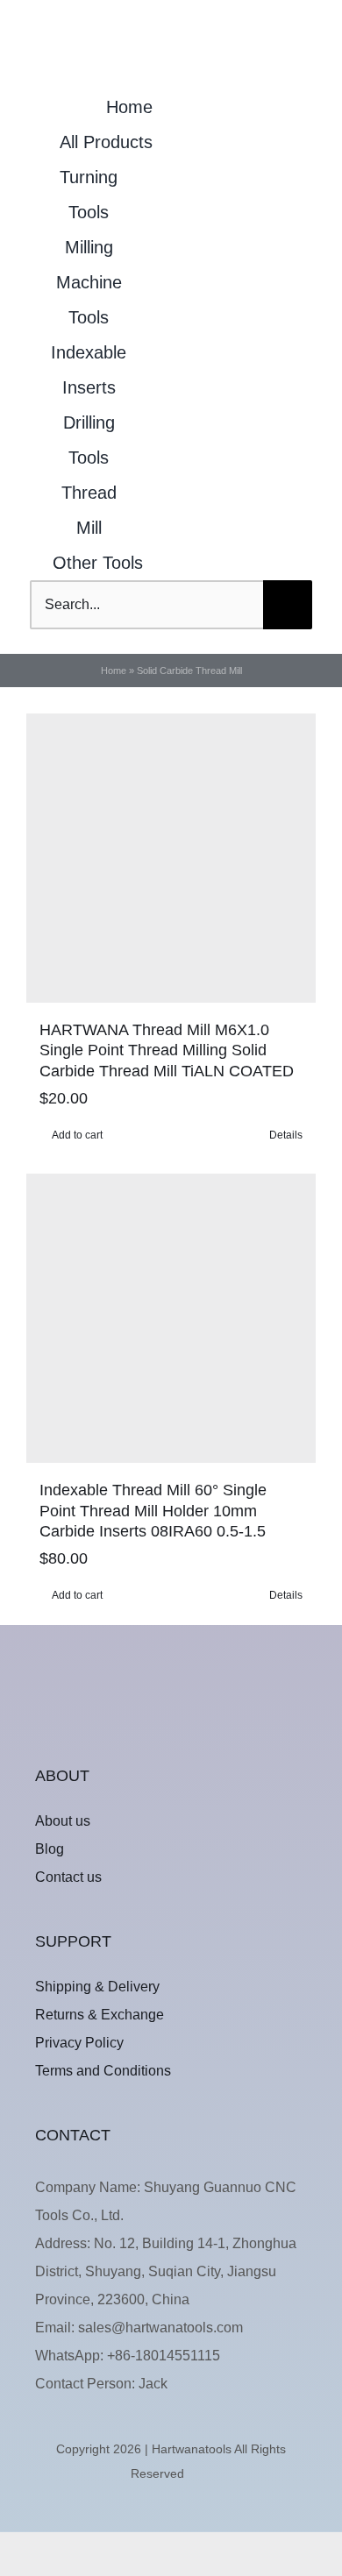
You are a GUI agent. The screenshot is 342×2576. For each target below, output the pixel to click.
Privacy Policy (79, 2043)
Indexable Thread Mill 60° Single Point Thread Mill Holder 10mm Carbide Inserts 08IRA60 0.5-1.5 (153, 1511)
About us (63, 1821)
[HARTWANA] (171, 1690)
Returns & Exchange (100, 2015)
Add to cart (77, 1135)
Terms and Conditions (103, 2071)
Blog (50, 1849)
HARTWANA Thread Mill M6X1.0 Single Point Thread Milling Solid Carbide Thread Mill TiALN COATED (167, 1051)
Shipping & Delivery (97, 1987)
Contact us (68, 1877)
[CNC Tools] (167, 10)
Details (286, 1135)
